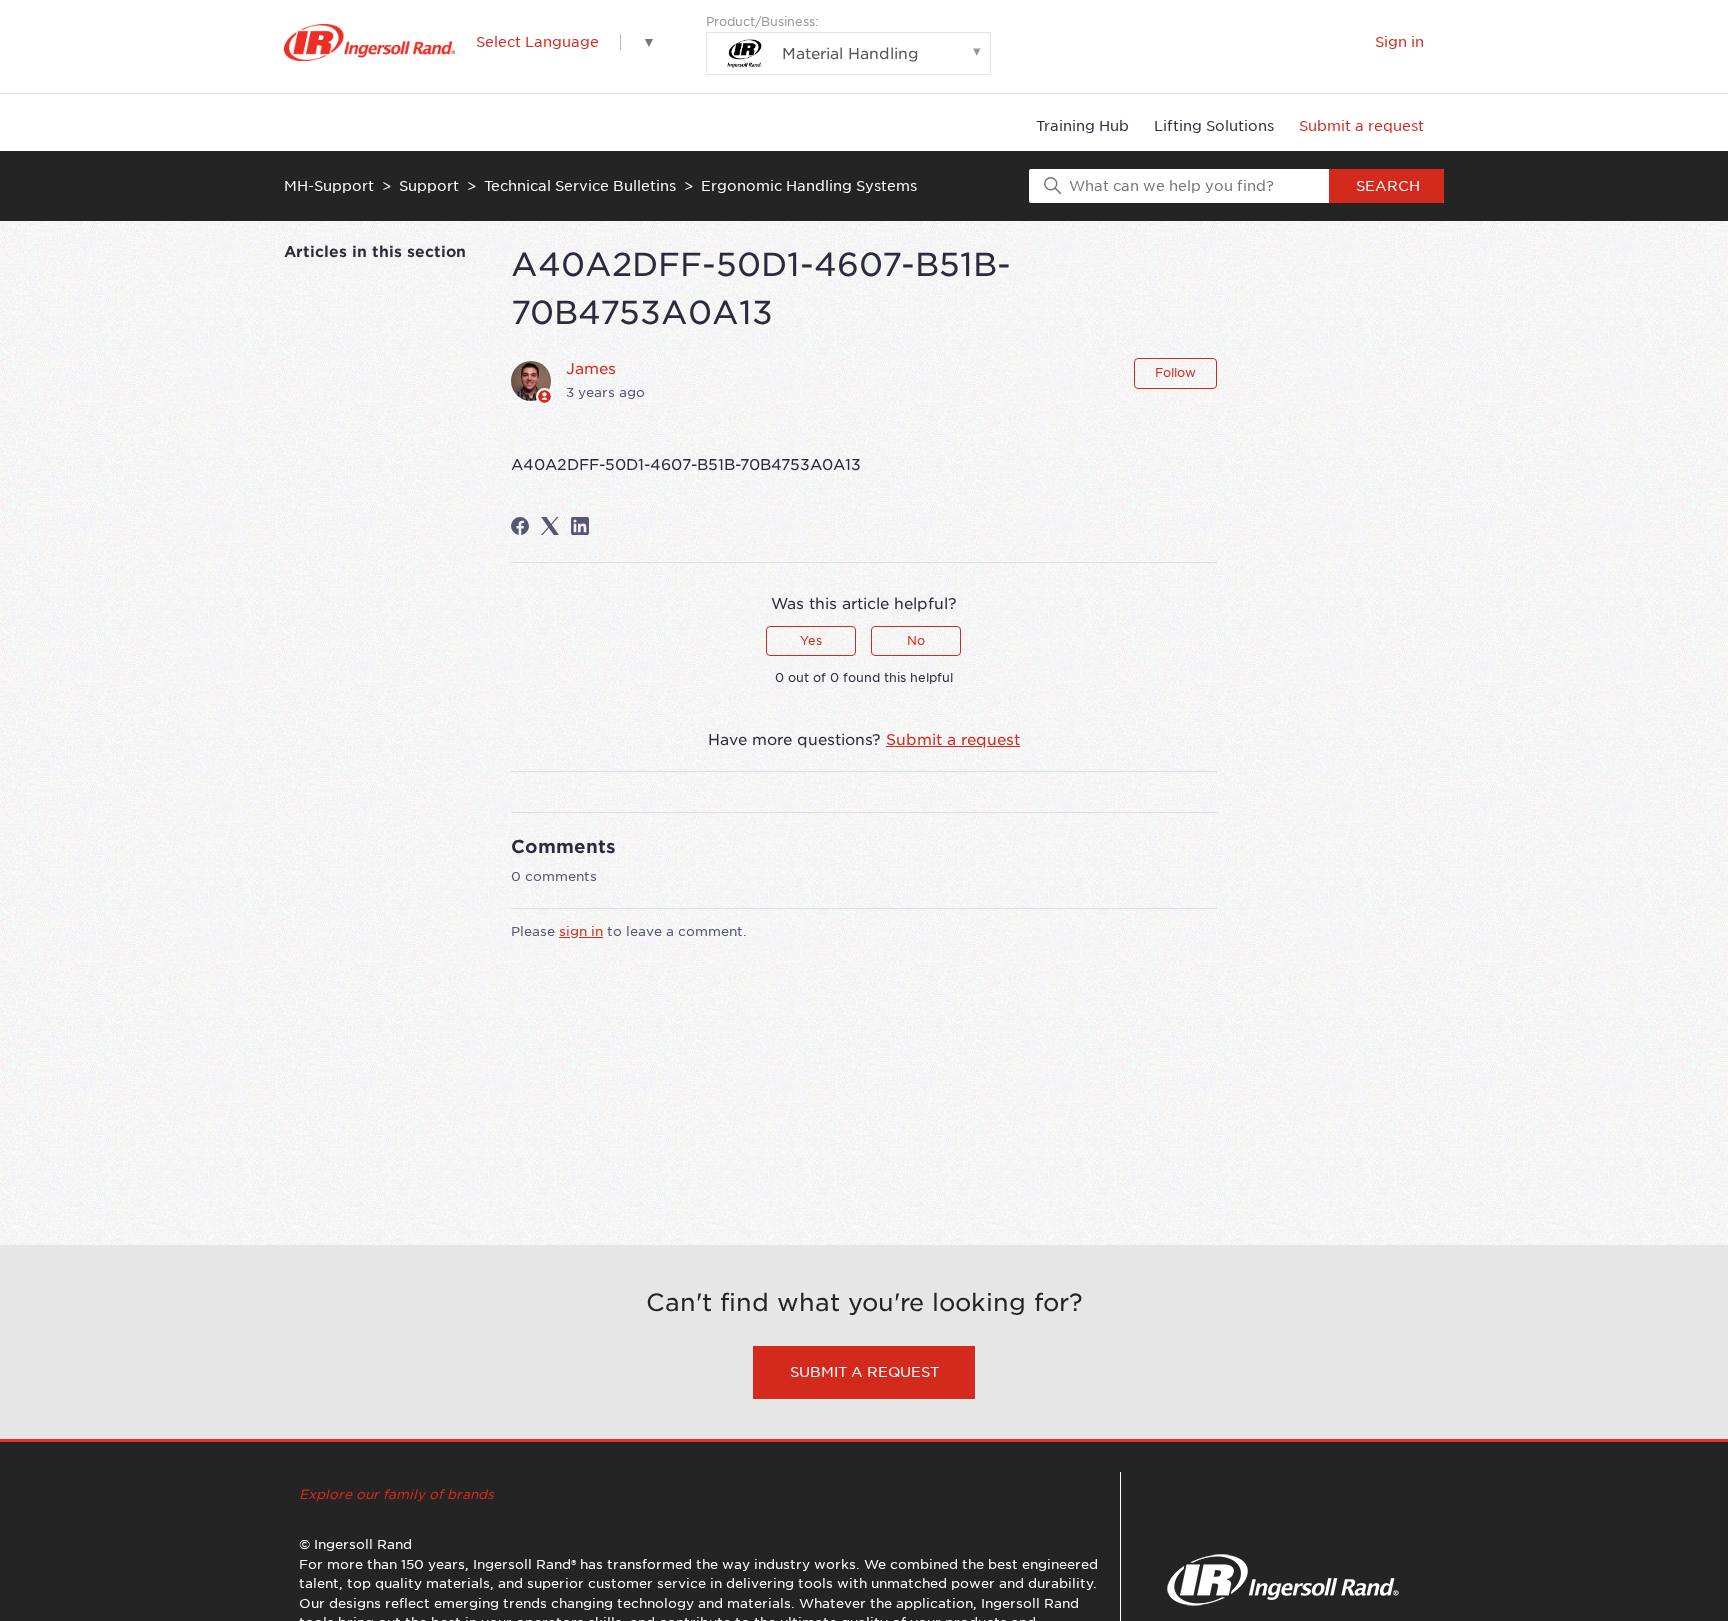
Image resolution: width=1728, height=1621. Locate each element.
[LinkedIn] (580, 526)
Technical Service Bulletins (580, 186)
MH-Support (329, 186)
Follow (1175, 372)
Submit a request (1361, 126)
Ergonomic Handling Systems (809, 186)
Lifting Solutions (1214, 126)
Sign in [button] (1399, 42)
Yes (811, 640)
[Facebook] (520, 526)
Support (429, 186)
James (591, 369)
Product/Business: (812, 38)
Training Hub (1082, 126)
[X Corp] (550, 526)
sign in (581, 931)
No (916, 640)
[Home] (369, 42)
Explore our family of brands (396, 1494)
